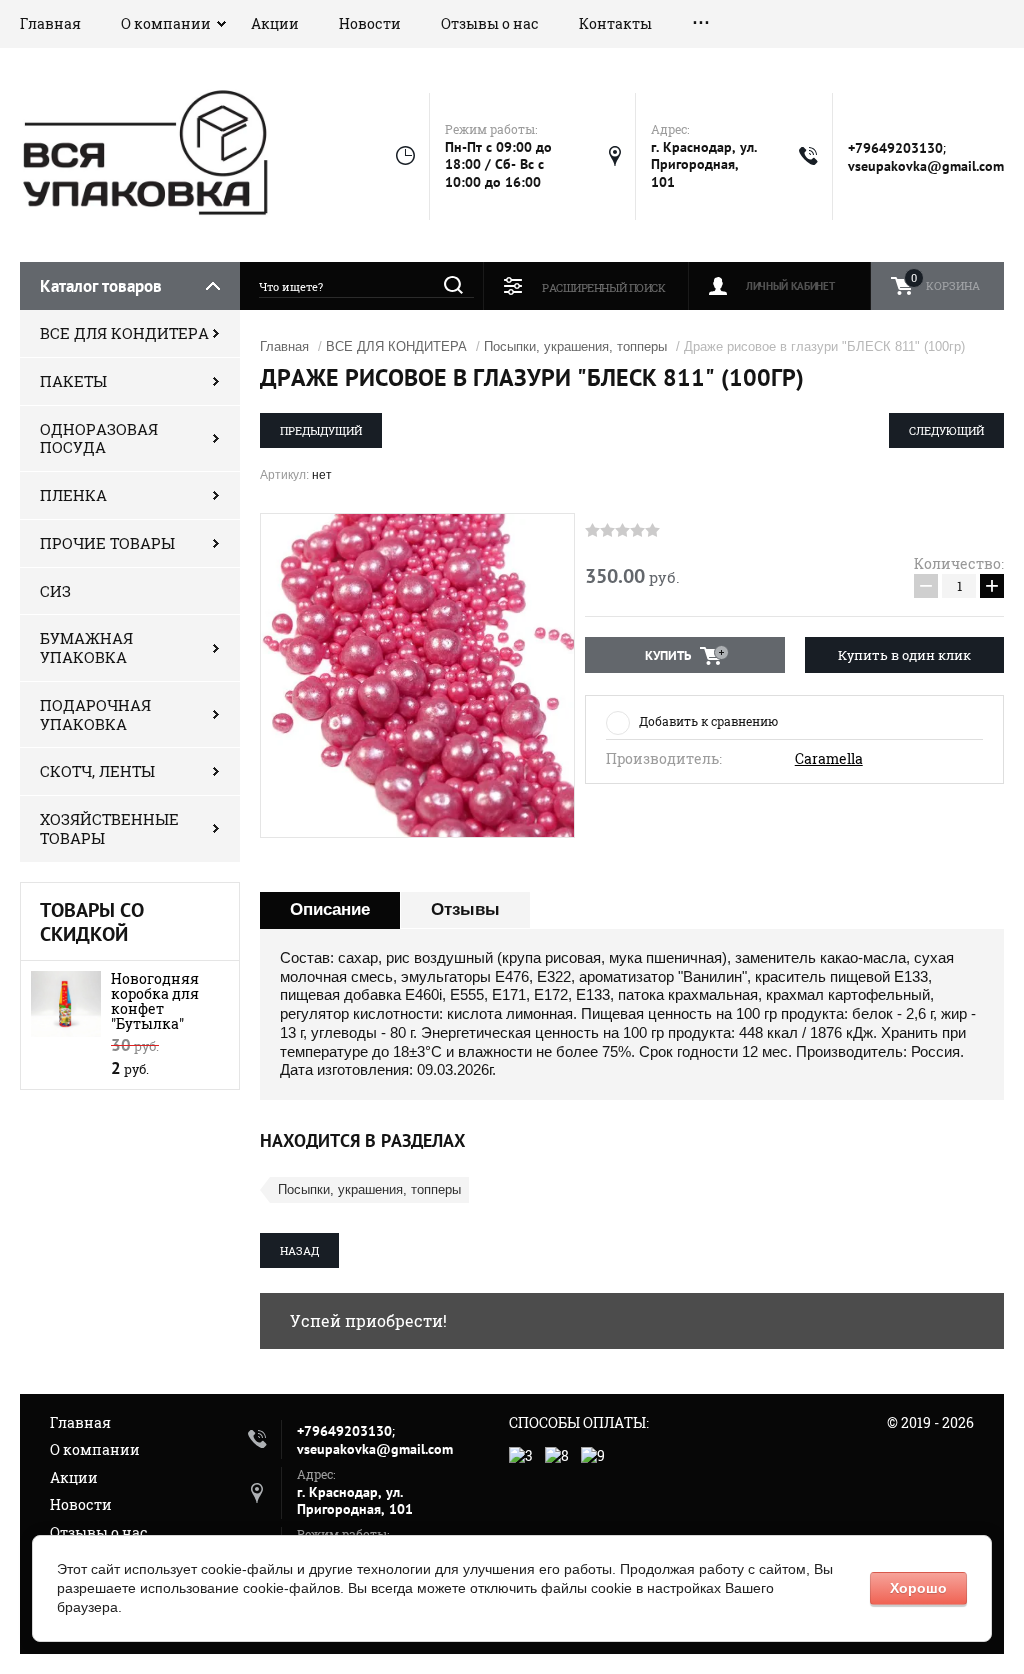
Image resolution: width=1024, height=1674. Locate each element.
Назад (299, 1250)
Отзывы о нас (490, 23)
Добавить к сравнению (708, 721)
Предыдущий (321, 430)
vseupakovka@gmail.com (926, 166)
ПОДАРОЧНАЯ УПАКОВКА (95, 714)
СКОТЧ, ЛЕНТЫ (97, 771)
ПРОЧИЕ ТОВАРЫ (107, 543)
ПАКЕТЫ (73, 381)
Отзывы (465, 909)
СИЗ (55, 591)
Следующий (946, 430)
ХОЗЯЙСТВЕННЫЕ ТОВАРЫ (109, 828)
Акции (275, 23)
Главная (50, 23)
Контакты (615, 23)
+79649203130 (895, 148)
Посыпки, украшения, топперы (575, 346)
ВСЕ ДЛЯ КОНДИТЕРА (124, 333)
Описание (330, 909)
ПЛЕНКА (73, 495)
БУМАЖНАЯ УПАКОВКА (86, 647)
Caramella (829, 759)
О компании (166, 23)
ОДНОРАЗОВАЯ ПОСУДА (99, 438)
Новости (370, 23)
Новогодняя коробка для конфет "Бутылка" (155, 1001)
